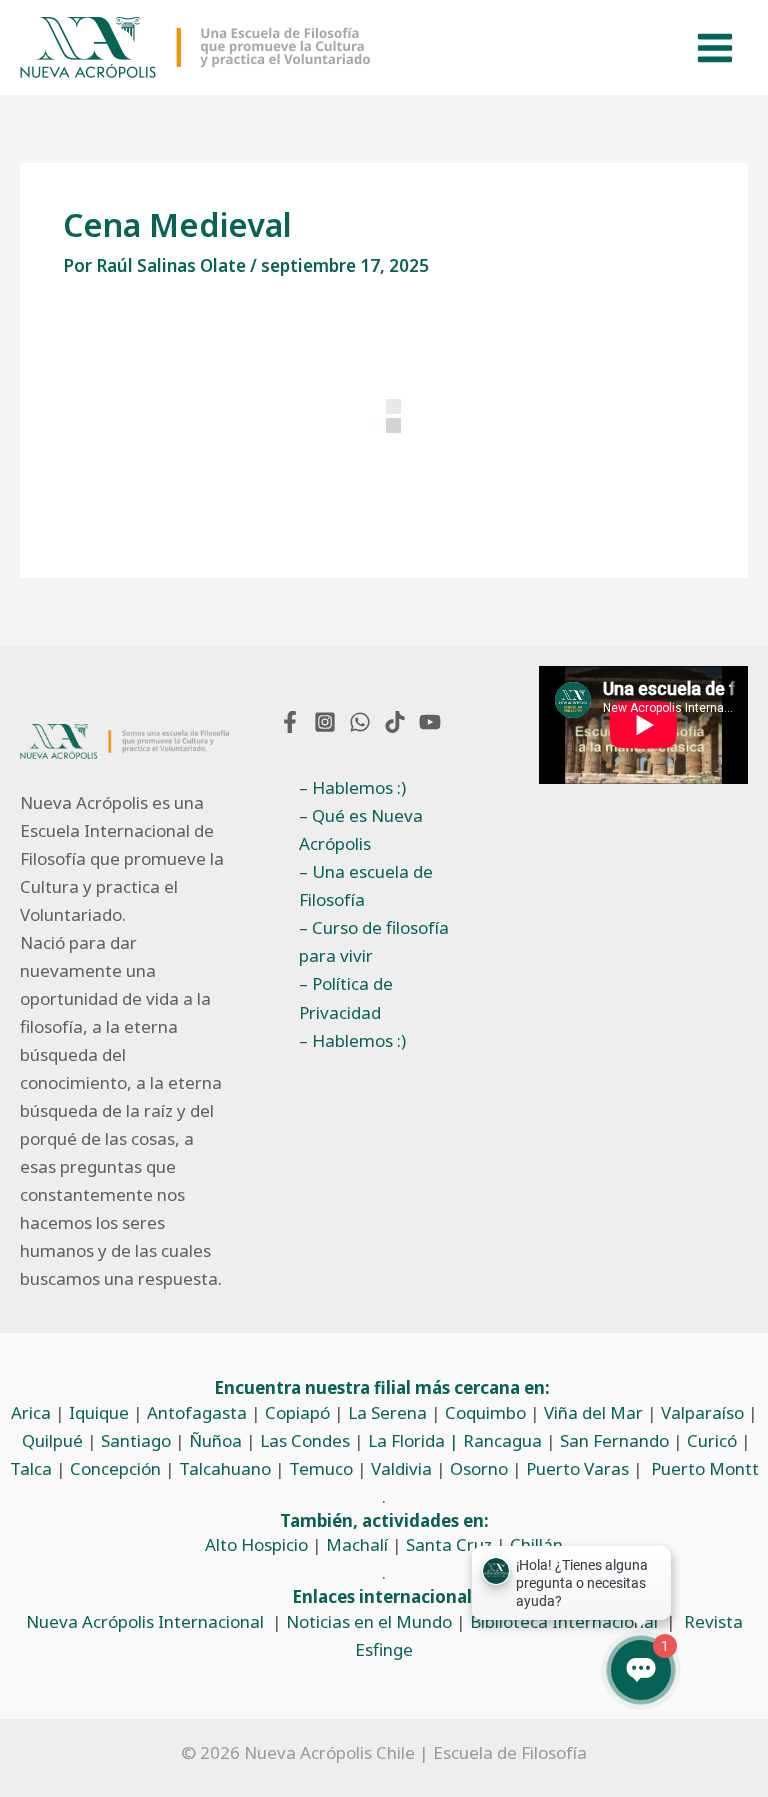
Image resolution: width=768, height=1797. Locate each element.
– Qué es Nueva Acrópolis (361, 829)
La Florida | (415, 1440)
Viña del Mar (593, 1412)
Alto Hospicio (256, 1544)
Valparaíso (702, 1412)
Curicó (712, 1440)
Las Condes (305, 1440)
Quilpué (52, 1440)
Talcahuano (225, 1468)
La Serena (387, 1412)
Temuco (321, 1468)
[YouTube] (430, 722)
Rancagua (502, 1440)
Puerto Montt (705, 1468)
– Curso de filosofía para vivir (374, 941)
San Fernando (614, 1440)
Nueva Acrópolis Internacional (145, 1621)
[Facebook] (290, 722)
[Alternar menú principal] (716, 48)
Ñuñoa (215, 1440)
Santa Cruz (449, 1544)
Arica (31, 1412)
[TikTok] (395, 722)
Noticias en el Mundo (369, 1621)
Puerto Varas (577, 1468)
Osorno (479, 1468)
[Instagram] (325, 722)
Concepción (115, 1468)
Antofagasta (197, 1412)
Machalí (357, 1544)
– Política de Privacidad (346, 997)
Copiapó (297, 1412)
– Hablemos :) (352, 787)
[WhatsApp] (360, 722)
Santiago (136, 1440)
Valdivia (401, 1468)
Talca (31, 1468)
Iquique (99, 1412)
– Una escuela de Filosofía (366, 885)
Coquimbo (485, 1412)
